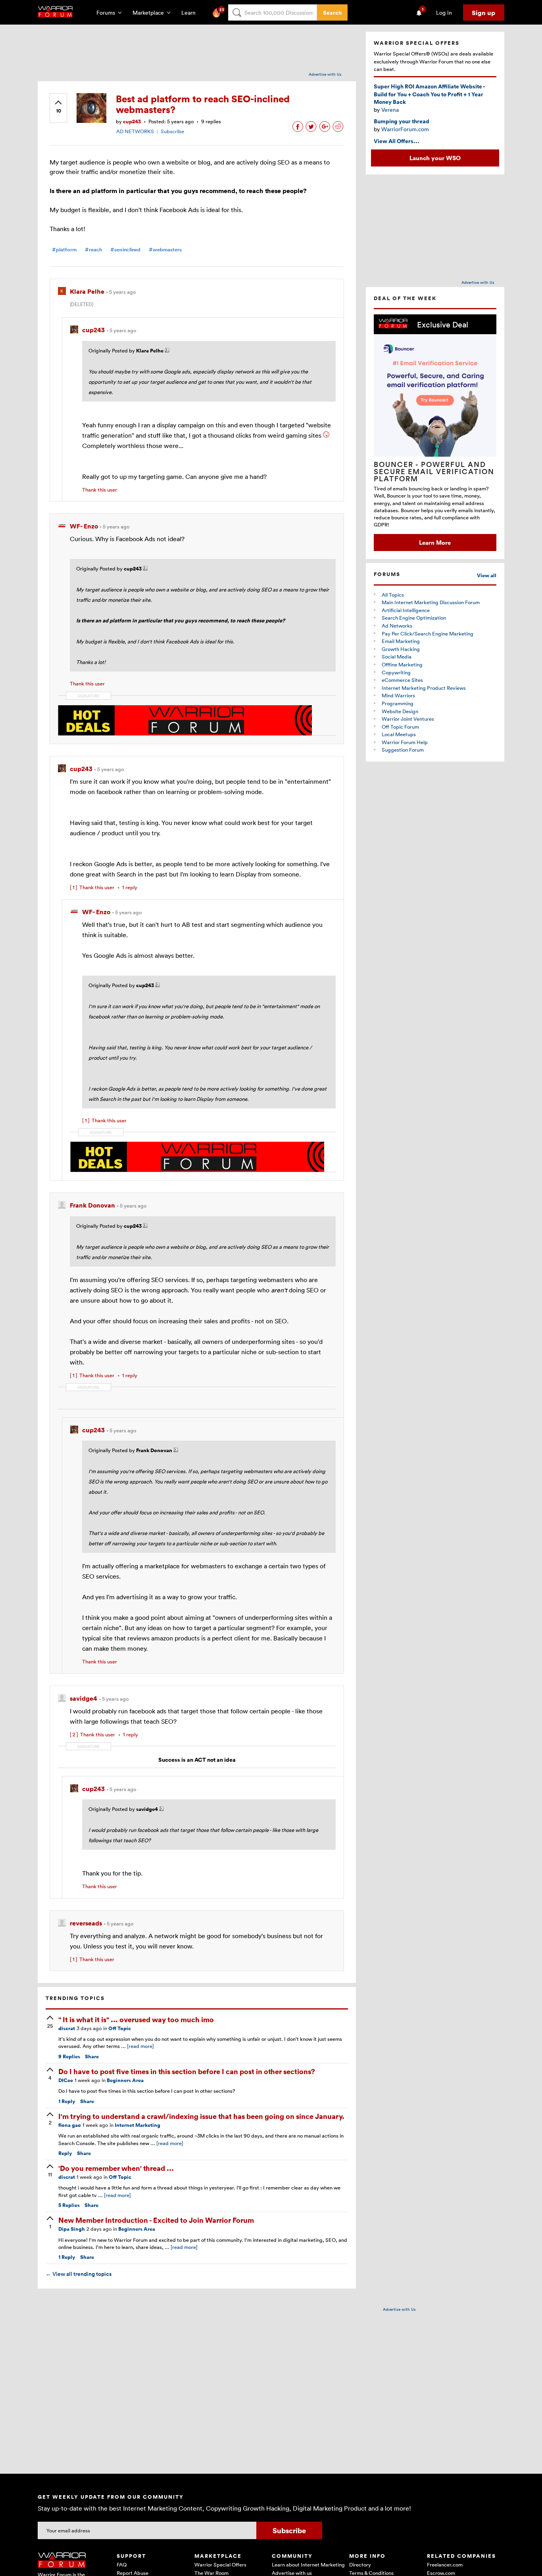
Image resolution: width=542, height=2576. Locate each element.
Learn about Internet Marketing (308, 2565)
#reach (93, 250)
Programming (398, 703)
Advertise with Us (325, 74)
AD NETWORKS (135, 131)
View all (487, 575)
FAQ (122, 2565)
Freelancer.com (445, 2565)
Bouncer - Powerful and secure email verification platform (434, 471)
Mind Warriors (398, 695)
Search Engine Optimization (414, 618)
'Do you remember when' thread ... (116, 2168)
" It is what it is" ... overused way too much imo (136, 2019)
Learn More (435, 542)
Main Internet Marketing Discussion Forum (431, 602)
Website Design (400, 711)
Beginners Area (125, 2080)
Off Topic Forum (400, 727)
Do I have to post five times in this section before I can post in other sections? (187, 2071)
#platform (64, 250)
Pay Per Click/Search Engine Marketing (428, 633)
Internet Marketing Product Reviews (424, 688)
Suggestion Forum (403, 750)
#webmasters (165, 250)
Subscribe (172, 131)
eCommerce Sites (402, 680)
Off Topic (120, 2028)
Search (332, 12)
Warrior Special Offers (220, 2565)
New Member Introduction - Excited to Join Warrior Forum (156, 2220)
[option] (435, 433)
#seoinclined (125, 250)
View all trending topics (79, 2274)
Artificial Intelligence (406, 610)
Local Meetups (399, 734)
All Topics (393, 595)
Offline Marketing (402, 664)
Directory (360, 2565)
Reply (67, 2101)
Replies (69, 2056)
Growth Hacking (401, 649)
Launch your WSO (435, 158)
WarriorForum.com (405, 129)
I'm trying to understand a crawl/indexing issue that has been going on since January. (201, 2116)
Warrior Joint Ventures (408, 719)
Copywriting (396, 672)
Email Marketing (401, 641)
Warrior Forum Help (405, 742)
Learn (191, 12)
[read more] (140, 2046)
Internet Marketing (137, 2125)
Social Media (397, 656)
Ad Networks (397, 626)
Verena (390, 110)
